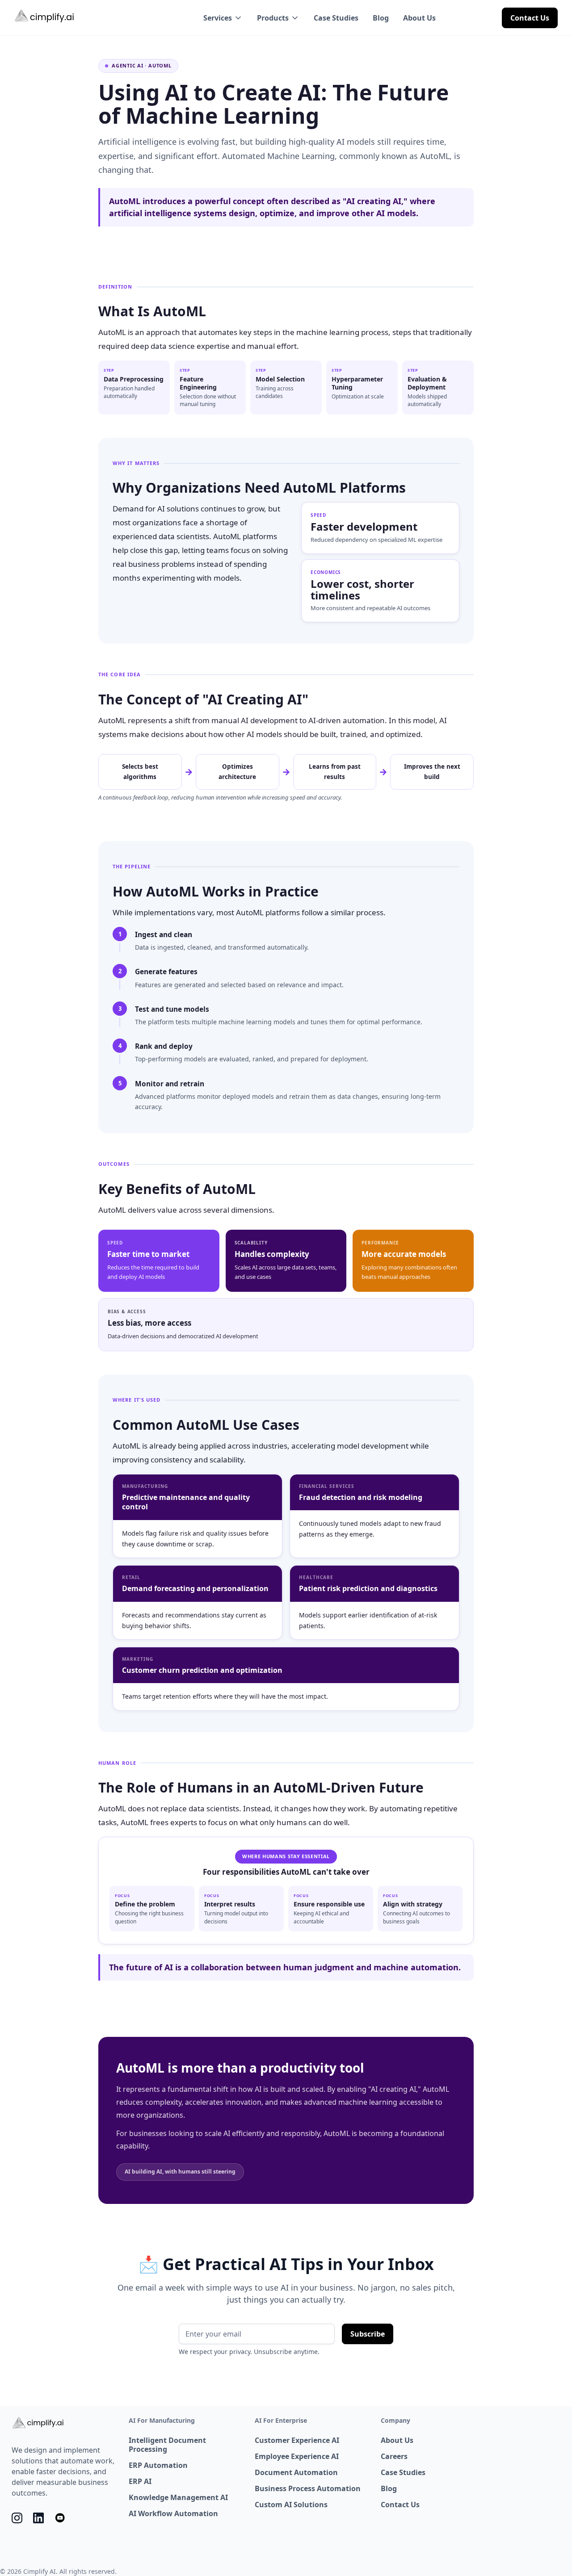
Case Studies (336, 18)
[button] (223, 18)
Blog (381, 18)
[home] (45, 17)
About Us (419, 18)
